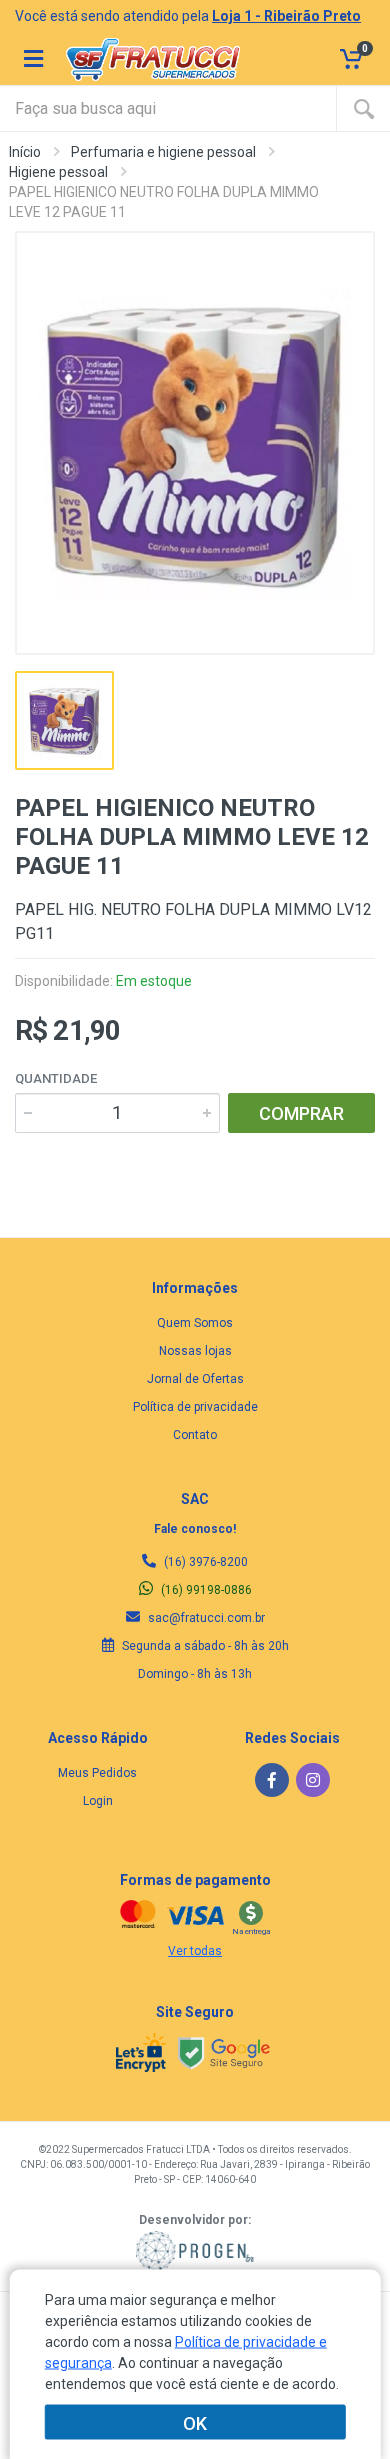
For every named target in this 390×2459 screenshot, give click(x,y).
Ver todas (195, 1951)
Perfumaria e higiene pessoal (163, 152)
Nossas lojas (195, 1351)
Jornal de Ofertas (195, 1379)
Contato (195, 1435)
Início (25, 152)
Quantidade (56, 1078)
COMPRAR (301, 1113)
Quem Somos (195, 1323)
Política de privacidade (195, 1407)
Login (98, 1801)
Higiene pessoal (58, 172)
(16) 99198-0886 (205, 1590)
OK (195, 2422)
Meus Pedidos (97, 1773)
